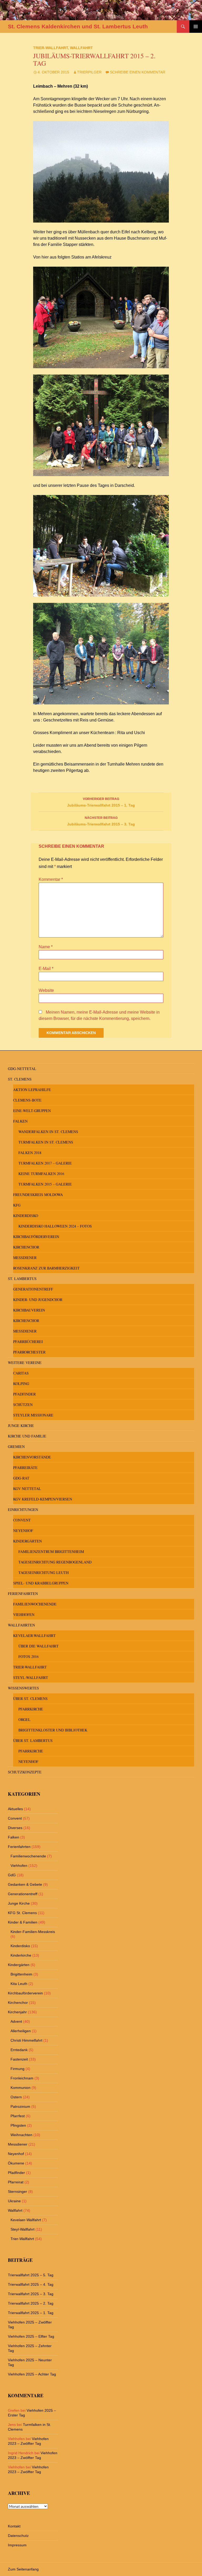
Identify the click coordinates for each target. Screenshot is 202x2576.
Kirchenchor (26, 1247)
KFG (17, 1205)
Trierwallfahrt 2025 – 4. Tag (31, 2284)
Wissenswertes (23, 1688)
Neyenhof (23, 1531)
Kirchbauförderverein (36, 1237)
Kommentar (51, 879)
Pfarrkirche (31, 1709)
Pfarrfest (18, 2116)
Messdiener (25, 1258)
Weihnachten (21, 2135)
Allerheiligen (21, 2031)
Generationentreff (33, 1289)
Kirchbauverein (29, 1310)
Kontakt (14, 2526)
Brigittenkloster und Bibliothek (53, 1730)
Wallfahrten (21, 1625)
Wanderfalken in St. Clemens (48, 1132)
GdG (12, 1875)
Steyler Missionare (33, 1415)
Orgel (24, 1719)
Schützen (23, 1405)
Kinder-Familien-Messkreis (33, 1932)
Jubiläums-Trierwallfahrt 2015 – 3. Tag (101, 821)
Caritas (21, 1373)
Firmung (17, 2069)
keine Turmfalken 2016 (41, 1174)
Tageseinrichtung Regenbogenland (55, 1562)
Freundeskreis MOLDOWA (38, 1195)
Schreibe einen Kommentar (138, 72)
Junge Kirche (21, 1426)
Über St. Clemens (30, 1698)
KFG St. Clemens (22, 1913)
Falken (20, 1121)
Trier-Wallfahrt (50, 48)
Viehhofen (24, 1614)
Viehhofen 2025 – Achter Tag (32, 2374)
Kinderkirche (21, 1955)
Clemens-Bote (27, 1100)
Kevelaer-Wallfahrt (34, 1635)
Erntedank (19, 2050)
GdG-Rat (21, 1478)
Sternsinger (17, 2192)
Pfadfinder (24, 1394)
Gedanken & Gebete (25, 1884)
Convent (22, 1520)
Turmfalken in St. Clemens (46, 1142)
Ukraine (14, 2201)
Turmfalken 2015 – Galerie (45, 1184)
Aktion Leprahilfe (32, 1090)
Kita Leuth (19, 1984)
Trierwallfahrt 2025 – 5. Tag (31, 2275)
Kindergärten (27, 1541)
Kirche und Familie (27, 1436)
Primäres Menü (196, 27)
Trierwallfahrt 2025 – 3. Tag (31, 2294)
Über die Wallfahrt (39, 1646)
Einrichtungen (23, 1510)
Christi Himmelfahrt (26, 2040)
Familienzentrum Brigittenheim (51, 1552)
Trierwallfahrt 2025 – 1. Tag (31, 2313)
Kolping (21, 1384)
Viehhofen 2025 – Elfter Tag (31, 2336)
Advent (16, 2021)
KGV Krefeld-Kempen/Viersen (43, 1499)
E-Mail (46, 969)
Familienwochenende (35, 1604)
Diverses (15, 1828)
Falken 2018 (30, 1153)
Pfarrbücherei (28, 1342)
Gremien (16, 1447)
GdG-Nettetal (22, 1069)
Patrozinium (20, 2106)
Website (46, 990)
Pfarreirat (16, 2182)
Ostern (16, 2097)
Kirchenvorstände (32, 1457)
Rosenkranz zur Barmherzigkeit (46, 1268)
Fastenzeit (19, 2059)
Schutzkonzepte (25, 1772)
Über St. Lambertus (33, 1740)
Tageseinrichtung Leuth (44, 1573)
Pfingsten (18, 2125)
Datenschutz (18, 2536)
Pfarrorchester (29, 1352)
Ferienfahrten (23, 1593)
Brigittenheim (21, 1974)
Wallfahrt (81, 48)
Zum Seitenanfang (23, 2569)
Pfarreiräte (25, 1468)
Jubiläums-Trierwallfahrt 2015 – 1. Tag (101, 802)
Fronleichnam (22, 2078)
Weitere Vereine (25, 1363)
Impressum (17, 2545)
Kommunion (21, 2088)
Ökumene (16, 2163)
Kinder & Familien (23, 1922)
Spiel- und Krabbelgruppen (41, 1583)
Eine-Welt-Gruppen (32, 1111)
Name (46, 947)
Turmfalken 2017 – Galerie (45, 1163)
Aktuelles (15, 1809)
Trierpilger (89, 72)
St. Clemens (20, 1079)
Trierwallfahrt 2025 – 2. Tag (31, 2303)
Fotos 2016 (29, 1656)
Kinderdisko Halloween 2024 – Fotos (55, 1226)
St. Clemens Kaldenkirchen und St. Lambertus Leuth (78, 26)
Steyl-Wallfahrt (31, 1677)
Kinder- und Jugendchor (38, 1300)
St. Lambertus (22, 1279)
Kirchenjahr (17, 2012)
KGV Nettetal (27, 1489)
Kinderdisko (26, 1216)
